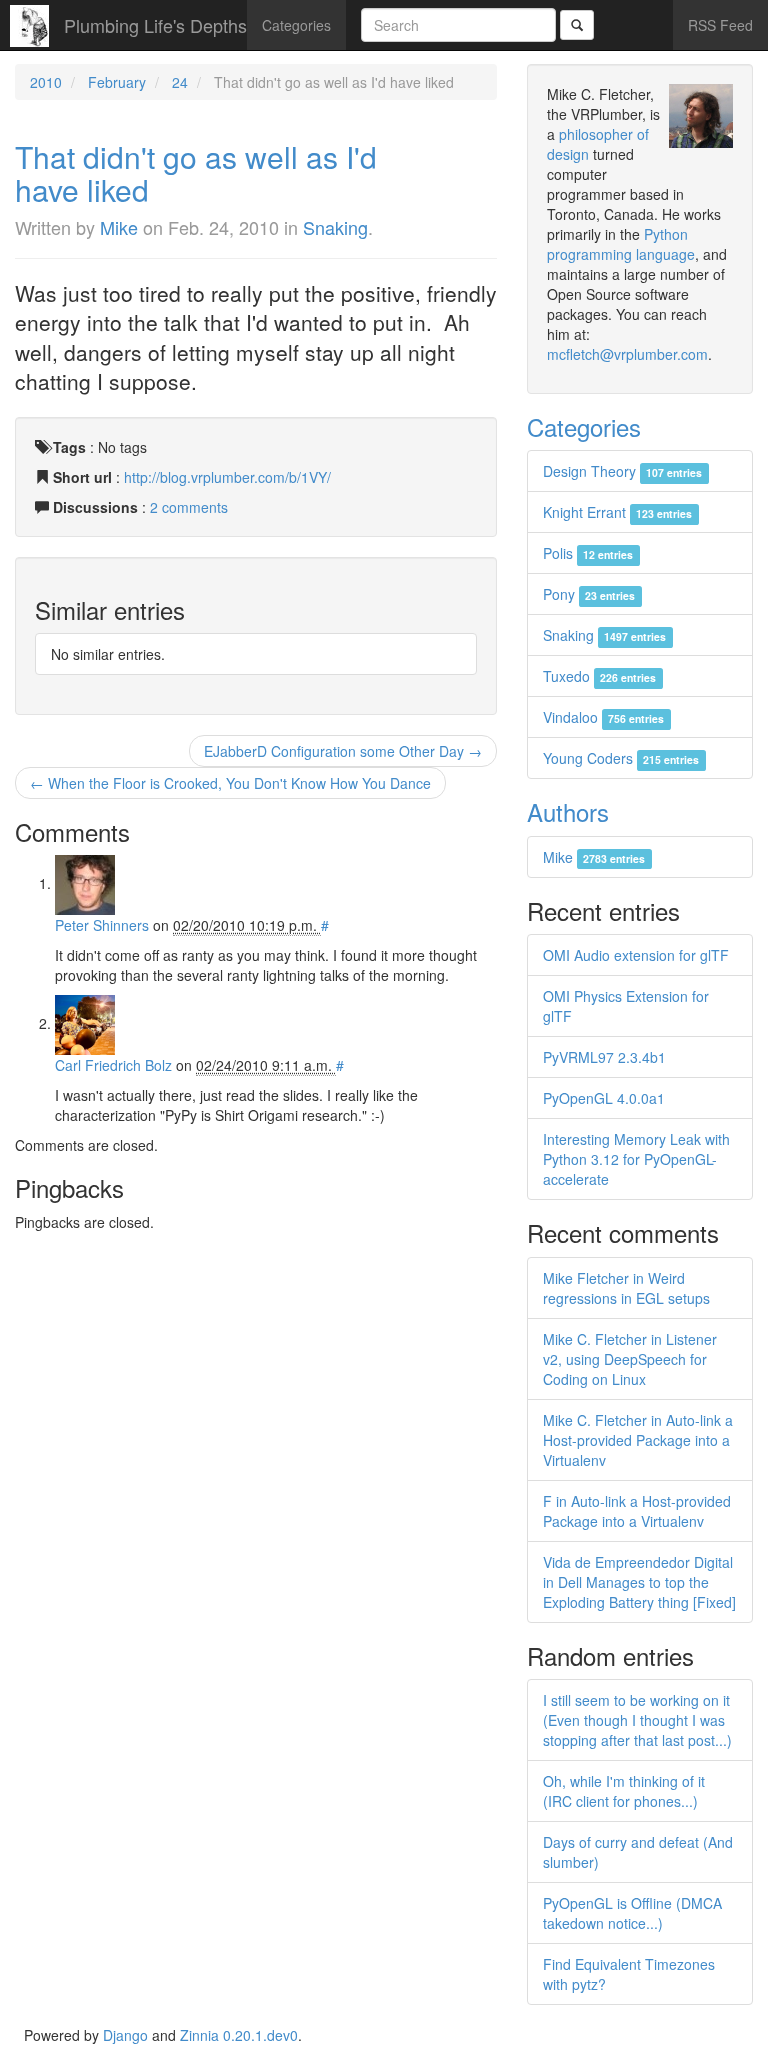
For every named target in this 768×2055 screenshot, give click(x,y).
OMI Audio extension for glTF (636, 955)
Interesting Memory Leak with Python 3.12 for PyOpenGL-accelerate (636, 1159)
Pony (589, 594)
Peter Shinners (102, 925)
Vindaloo (603, 717)
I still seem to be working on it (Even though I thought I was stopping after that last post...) (637, 1720)
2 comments (189, 507)
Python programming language (621, 244)
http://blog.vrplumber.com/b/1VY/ (227, 477)
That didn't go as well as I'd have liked (196, 173)
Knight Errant (617, 512)
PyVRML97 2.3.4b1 (604, 1057)
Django (125, 2035)
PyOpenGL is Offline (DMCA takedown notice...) (632, 1913)
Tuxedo (599, 676)
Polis (588, 553)
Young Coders (621, 758)
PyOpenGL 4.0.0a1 (604, 1098)
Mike (119, 227)
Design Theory (622, 471)
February (117, 82)
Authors (568, 811)
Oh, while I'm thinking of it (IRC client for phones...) (624, 1791)
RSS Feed (720, 25)
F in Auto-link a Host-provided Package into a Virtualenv (637, 1511)
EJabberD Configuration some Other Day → (343, 751)
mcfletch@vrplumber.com (627, 354)
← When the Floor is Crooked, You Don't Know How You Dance (230, 783)
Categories (296, 25)
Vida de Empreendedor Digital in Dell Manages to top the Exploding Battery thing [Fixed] (639, 1582)
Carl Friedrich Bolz (113, 1065)
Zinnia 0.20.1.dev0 (239, 2035)
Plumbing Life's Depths (155, 25)
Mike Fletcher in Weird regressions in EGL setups (626, 1288)
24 (180, 82)
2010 (46, 82)
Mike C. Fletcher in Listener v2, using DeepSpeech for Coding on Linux (630, 1359)
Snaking (335, 227)
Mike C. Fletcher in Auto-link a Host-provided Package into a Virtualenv (638, 1440)
